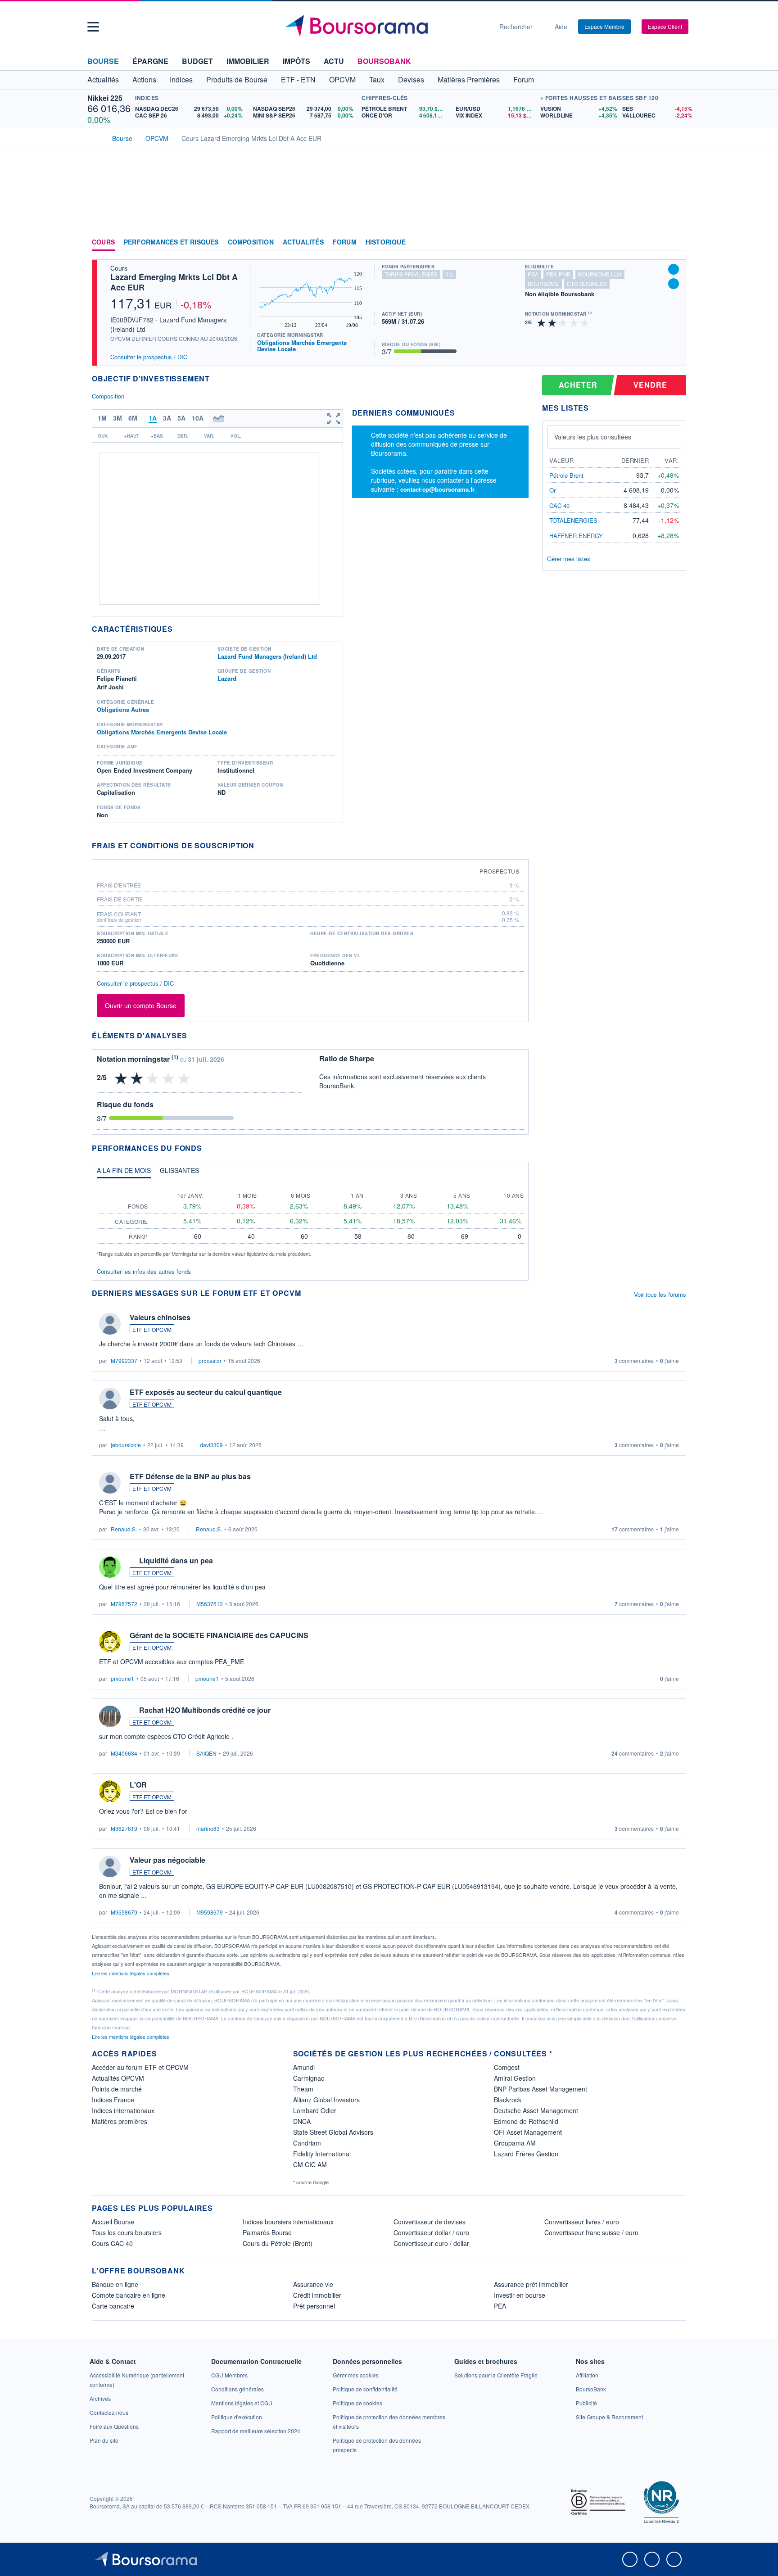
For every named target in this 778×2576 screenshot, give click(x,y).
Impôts (296, 61)
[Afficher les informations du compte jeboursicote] (110, 1399)
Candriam (307, 2143)
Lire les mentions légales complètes (131, 1973)
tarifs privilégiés (411, 274)
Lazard (227, 678)
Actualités (303, 242)
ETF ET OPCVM (152, 1329)
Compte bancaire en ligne (129, 2295)
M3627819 (124, 1828)
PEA (500, 2306)
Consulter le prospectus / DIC (149, 357)
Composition (251, 242)
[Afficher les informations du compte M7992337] (110, 1324)
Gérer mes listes (569, 559)
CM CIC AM (310, 2164)
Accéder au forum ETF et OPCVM (140, 2067)
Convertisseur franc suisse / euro (591, 2232)
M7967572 (124, 1604)
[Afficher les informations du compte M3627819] (110, 1791)
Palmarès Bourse (267, 2232)
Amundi (304, 2067)
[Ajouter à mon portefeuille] (674, 269)
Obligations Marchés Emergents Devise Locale (302, 346)
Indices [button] (181, 79)
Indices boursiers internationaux (288, 2222)
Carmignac (309, 2078)
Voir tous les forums (660, 1294)
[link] (100, 2398)
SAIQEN (206, 1753)
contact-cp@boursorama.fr (437, 489)
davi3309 (211, 1445)
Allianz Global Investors (326, 2100)
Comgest (507, 2067)
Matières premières (120, 2121)
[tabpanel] (310, 1221)
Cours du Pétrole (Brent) (278, 2243)
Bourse (103, 61)
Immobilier (248, 61)
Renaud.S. (124, 1529)
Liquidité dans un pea (176, 1560)
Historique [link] (386, 242)
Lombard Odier (315, 2110)
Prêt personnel (314, 2306)
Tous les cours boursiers (127, 2232)
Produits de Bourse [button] (237, 79)
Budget (197, 61)
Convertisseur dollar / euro (431, 2232)
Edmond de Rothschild (526, 2121)
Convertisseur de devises (430, 2222)
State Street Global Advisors (333, 2132)
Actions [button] (144, 79)
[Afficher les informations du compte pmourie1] (110, 1642)
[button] (93, 27)
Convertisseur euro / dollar (431, 2243)
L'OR (138, 1785)
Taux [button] (377, 79)
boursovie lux (600, 274)
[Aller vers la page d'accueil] (385, 27)
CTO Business (587, 283)
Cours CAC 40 (112, 2243)
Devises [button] (411, 79)
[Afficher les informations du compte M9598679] (110, 1866)
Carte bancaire (113, 2306)
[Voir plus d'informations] (260, 845)
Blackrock (508, 2100)
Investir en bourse (520, 2295)
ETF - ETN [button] (298, 79)
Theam (303, 2089)
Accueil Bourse (113, 2222)
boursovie (543, 283)
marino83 (208, 1828)
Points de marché (117, 2089)
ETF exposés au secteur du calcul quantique (206, 1392)
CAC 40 (559, 505)
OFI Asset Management (528, 2132)
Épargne (150, 61)
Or (552, 490)
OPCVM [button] (342, 79)
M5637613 (210, 1604)
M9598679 (124, 1912)
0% (449, 274)
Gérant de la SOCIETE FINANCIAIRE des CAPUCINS (219, 1635)
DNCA (302, 2121)
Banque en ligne (115, 2284)
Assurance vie (313, 2284)
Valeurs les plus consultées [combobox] (593, 437)
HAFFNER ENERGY (576, 536)
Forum (524, 79)
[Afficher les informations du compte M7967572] (110, 1567)
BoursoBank (384, 61)
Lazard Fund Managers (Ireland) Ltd (267, 656)
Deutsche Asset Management (536, 2110)
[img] (585, 322)
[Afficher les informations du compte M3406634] (110, 1716)
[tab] (124, 1173)
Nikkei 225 (105, 98)
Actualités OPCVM (118, 2078)
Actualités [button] (103, 79)
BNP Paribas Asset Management (541, 2089)
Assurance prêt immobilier (531, 2284)
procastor (210, 1360)
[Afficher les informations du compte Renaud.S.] (110, 1483)
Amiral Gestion (515, 2078)
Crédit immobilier (317, 2295)
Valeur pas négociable (167, 1860)
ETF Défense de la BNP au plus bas (190, 1476)
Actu (334, 61)
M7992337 (124, 1360)
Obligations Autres (123, 709)
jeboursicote (126, 1445)
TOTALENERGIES (573, 520)
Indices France (113, 2100)
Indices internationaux (123, 2110)
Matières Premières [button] (469, 79)
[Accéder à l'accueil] (95, 137)
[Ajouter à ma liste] (674, 284)
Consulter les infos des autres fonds (144, 1271)
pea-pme (558, 274)
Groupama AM (515, 2143)
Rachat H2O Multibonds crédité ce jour (205, 1710)
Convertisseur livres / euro (582, 2222)
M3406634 (124, 1753)
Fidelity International (322, 2154)
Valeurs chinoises (160, 1317)
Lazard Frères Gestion (526, 2154)
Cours (103, 242)
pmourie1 (122, 1678)
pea (533, 274)
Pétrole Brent (566, 475)
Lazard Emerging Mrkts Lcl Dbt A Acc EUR (174, 282)
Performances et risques (171, 242)
